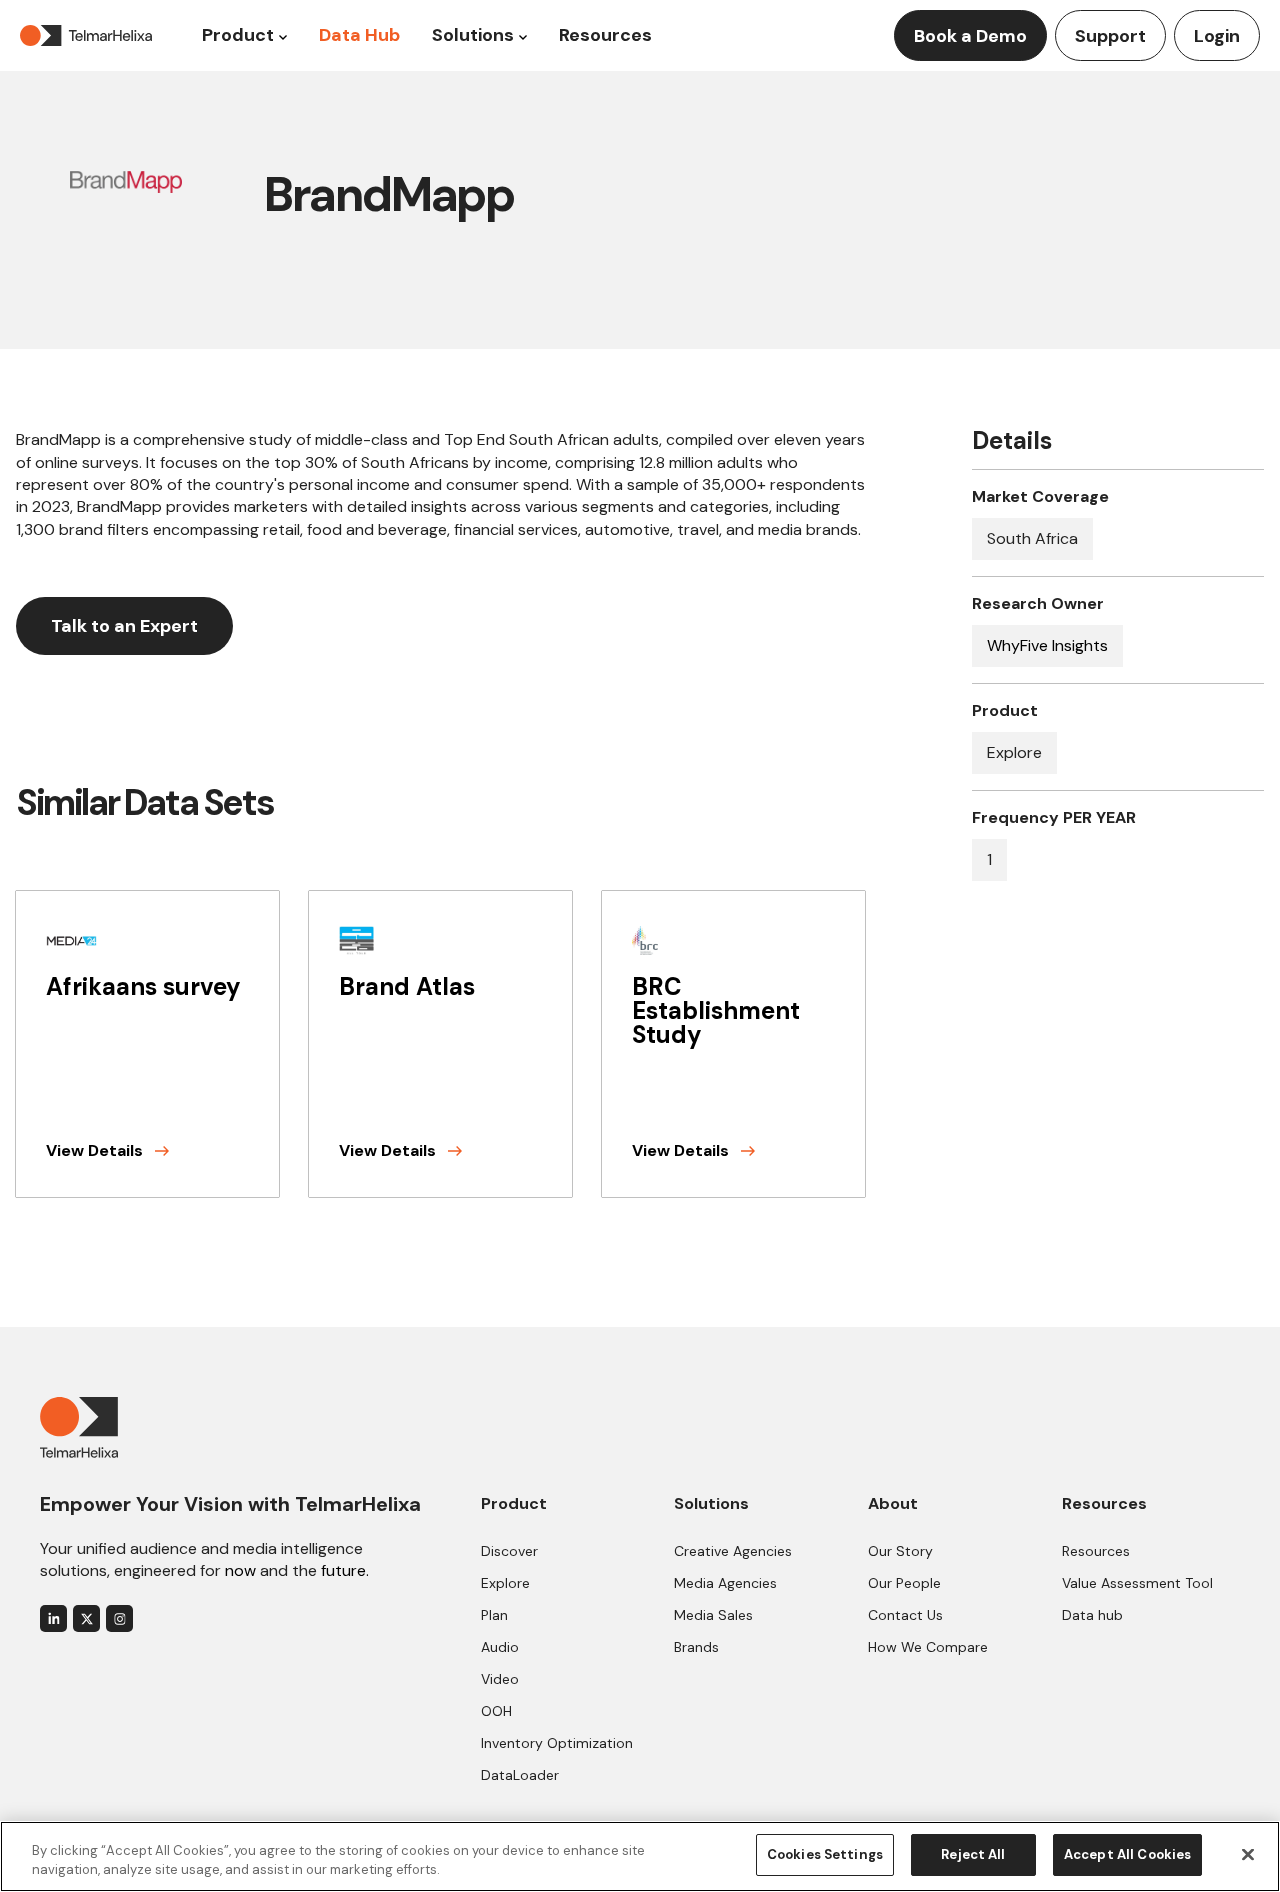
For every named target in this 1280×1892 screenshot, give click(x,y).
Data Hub (359, 35)
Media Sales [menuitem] (713, 1615)
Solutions (473, 35)
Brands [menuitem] (696, 1647)
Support (1110, 36)
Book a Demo (970, 36)
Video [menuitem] (500, 1679)
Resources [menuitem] (1096, 1551)
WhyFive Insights (1047, 645)
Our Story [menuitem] (900, 1551)
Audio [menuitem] (500, 1647)
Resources (605, 35)
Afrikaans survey (143, 986)
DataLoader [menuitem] (520, 1775)
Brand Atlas (407, 986)
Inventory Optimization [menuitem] (557, 1743)
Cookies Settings (825, 1854)
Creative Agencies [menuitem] (733, 1551)
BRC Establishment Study (716, 1010)
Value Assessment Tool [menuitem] (1137, 1583)
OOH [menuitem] (496, 1711)
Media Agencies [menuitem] (725, 1583)
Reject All (973, 1854)
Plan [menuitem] (494, 1615)
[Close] (1248, 1854)
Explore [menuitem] (505, 1583)
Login (1217, 36)
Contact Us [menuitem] (905, 1615)
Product (238, 35)
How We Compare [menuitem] (928, 1647)
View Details (96, 1150)
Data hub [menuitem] (1092, 1615)
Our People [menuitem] (904, 1583)
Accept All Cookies (1127, 1854)
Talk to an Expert (124, 626)
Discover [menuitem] (509, 1551)
